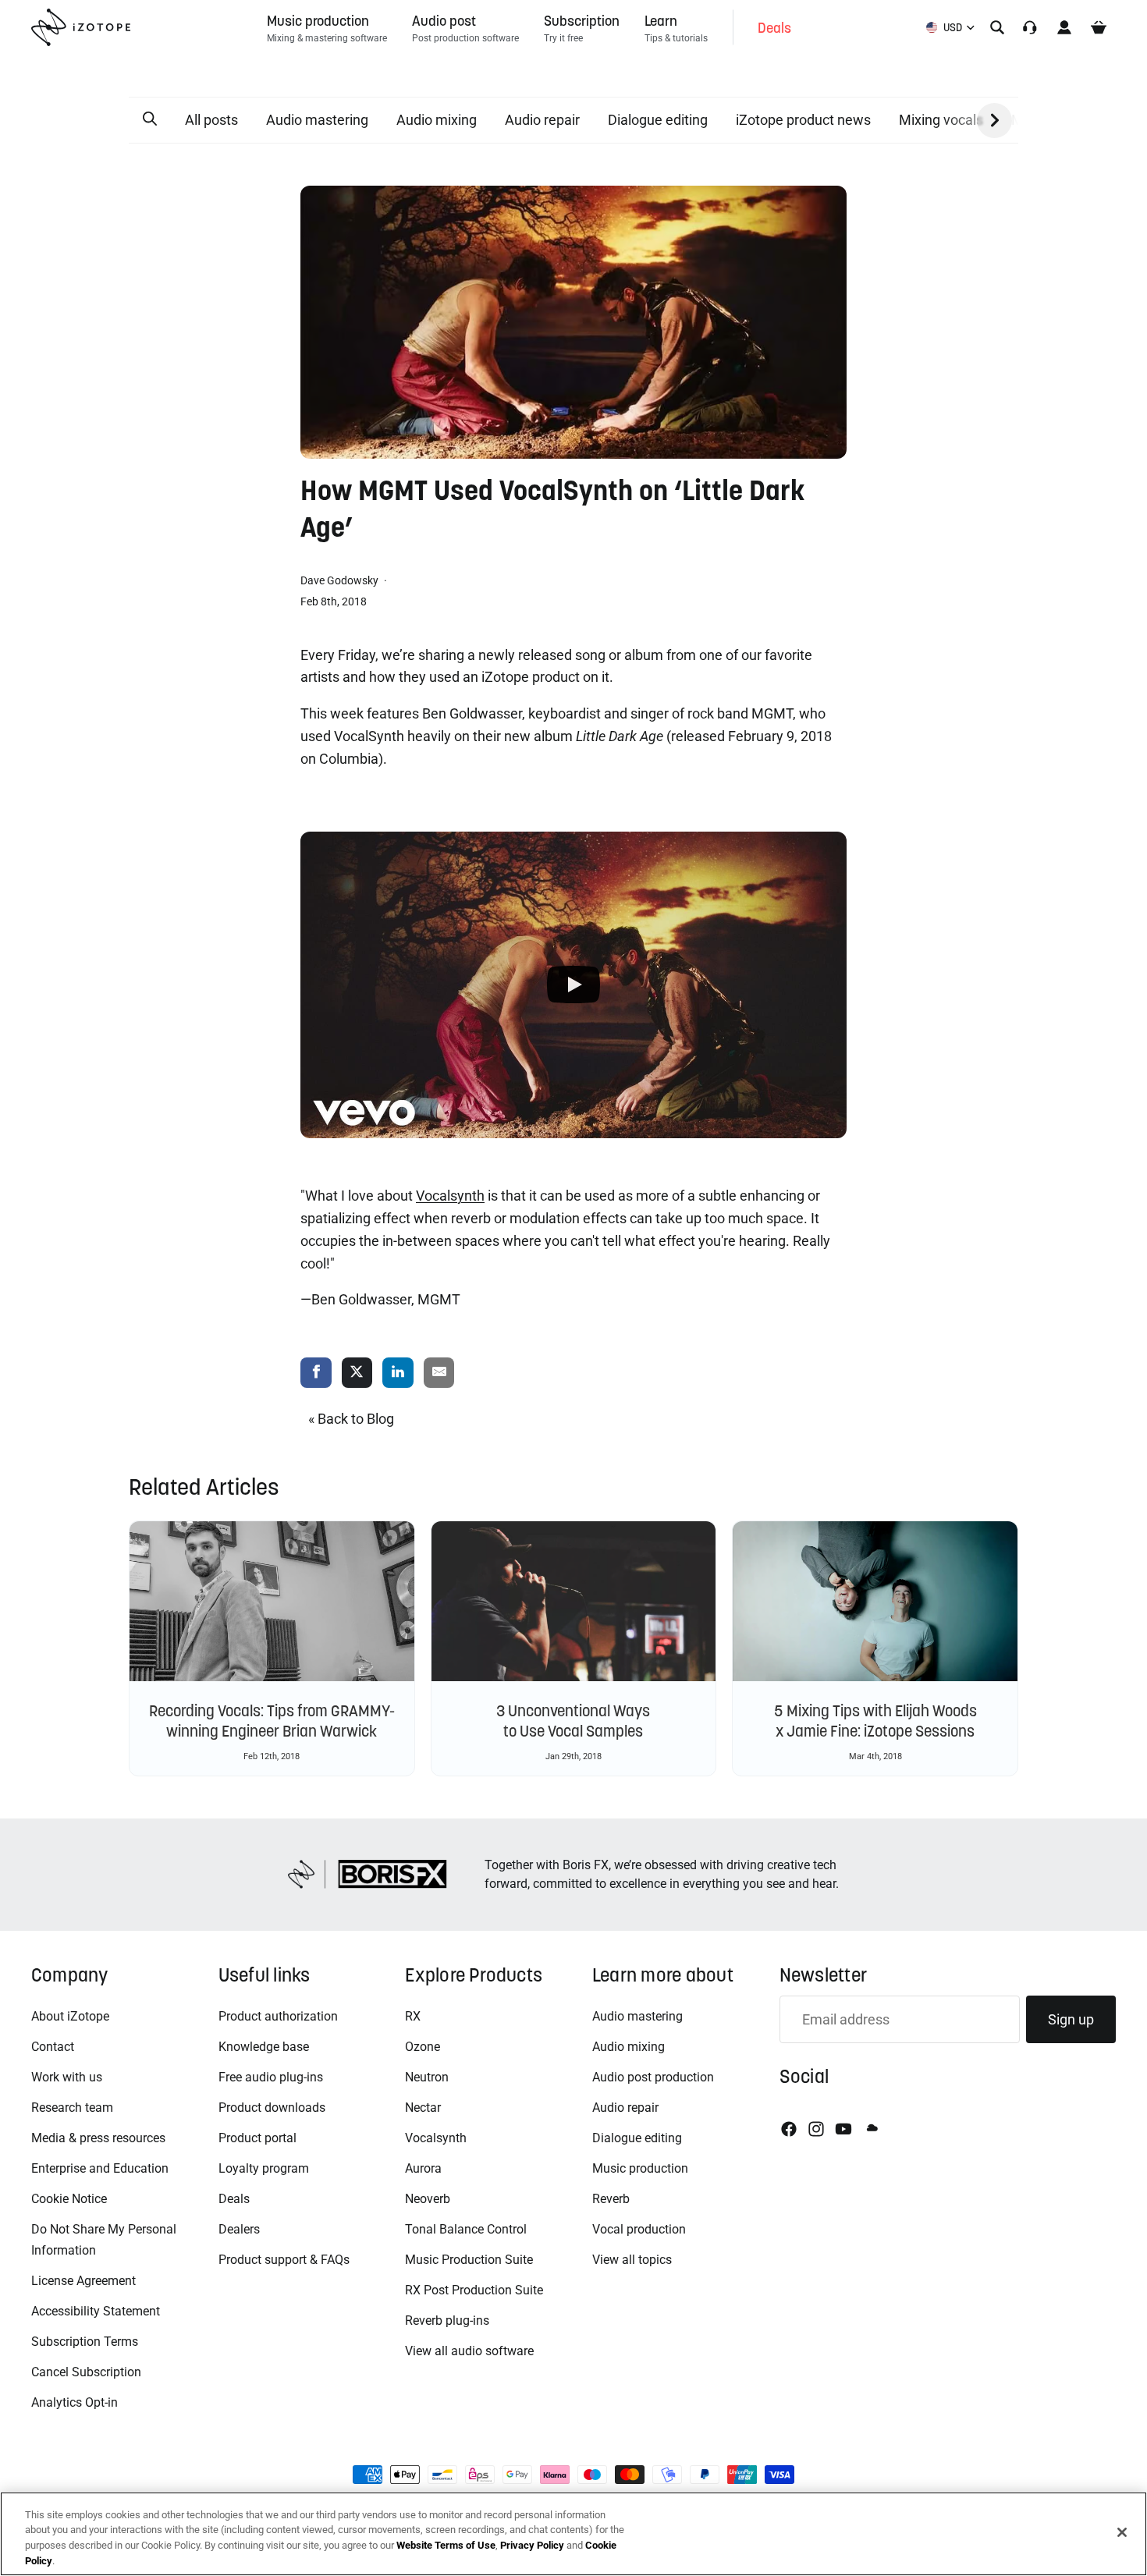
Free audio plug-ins (271, 2077)
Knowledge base (264, 2047)
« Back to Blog (351, 1419)
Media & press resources (98, 2138)
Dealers (239, 2229)
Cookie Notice (69, 2199)
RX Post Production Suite (474, 2290)
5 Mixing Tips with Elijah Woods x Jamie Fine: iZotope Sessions (875, 1721)
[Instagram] (816, 2129)
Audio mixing (437, 120)
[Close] (1122, 2532)
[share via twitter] (357, 1373)
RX (413, 2016)
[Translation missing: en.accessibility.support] (1030, 27)
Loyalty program (264, 2168)
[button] (150, 119)
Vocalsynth (436, 2138)
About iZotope (70, 2016)
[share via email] (439, 1373)
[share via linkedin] (398, 1373)
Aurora (423, 2168)
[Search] (997, 27)
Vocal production (639, 2229)
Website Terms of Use (446, 2545)
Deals (234, 2199)
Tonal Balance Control (466, 2229)
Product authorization (278, 2016)
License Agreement (83, 2281)
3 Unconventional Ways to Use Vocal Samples (573, 1721)
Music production (640, 2168)
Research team (72, 2108)
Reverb (611, 2199)
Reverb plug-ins (447, 2321)
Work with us (67, 2077)
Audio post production (653, 2077)
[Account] (1064, 27)
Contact (53, 2047)
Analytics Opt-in (75, 2402)
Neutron (427, 2077)
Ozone (423, 2047)
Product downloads (272, 2108)
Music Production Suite (469, 2260)
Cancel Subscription (86, 2372)
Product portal (257, 2138)
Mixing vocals (941, 120)
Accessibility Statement (96, 2311)
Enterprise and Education (100, 2168)
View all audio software (469, 2351)
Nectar (423, 2108)
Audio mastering (317, 120)
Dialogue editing (658, 120)
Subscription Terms (85, 2342)
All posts (211, 120)
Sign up (1071, 2019)
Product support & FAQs (284, 2260)
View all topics (632, 2260)
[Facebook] (789, 2129)
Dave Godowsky (341, 580)
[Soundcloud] (871, 2129)
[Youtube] (843, 2129)
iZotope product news (803, 120)
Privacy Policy (532, 2545)
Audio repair (542, 120)
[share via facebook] (316, 1373)
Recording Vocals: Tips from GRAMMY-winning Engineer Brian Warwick (272, 1721)
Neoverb (428, 2199)
